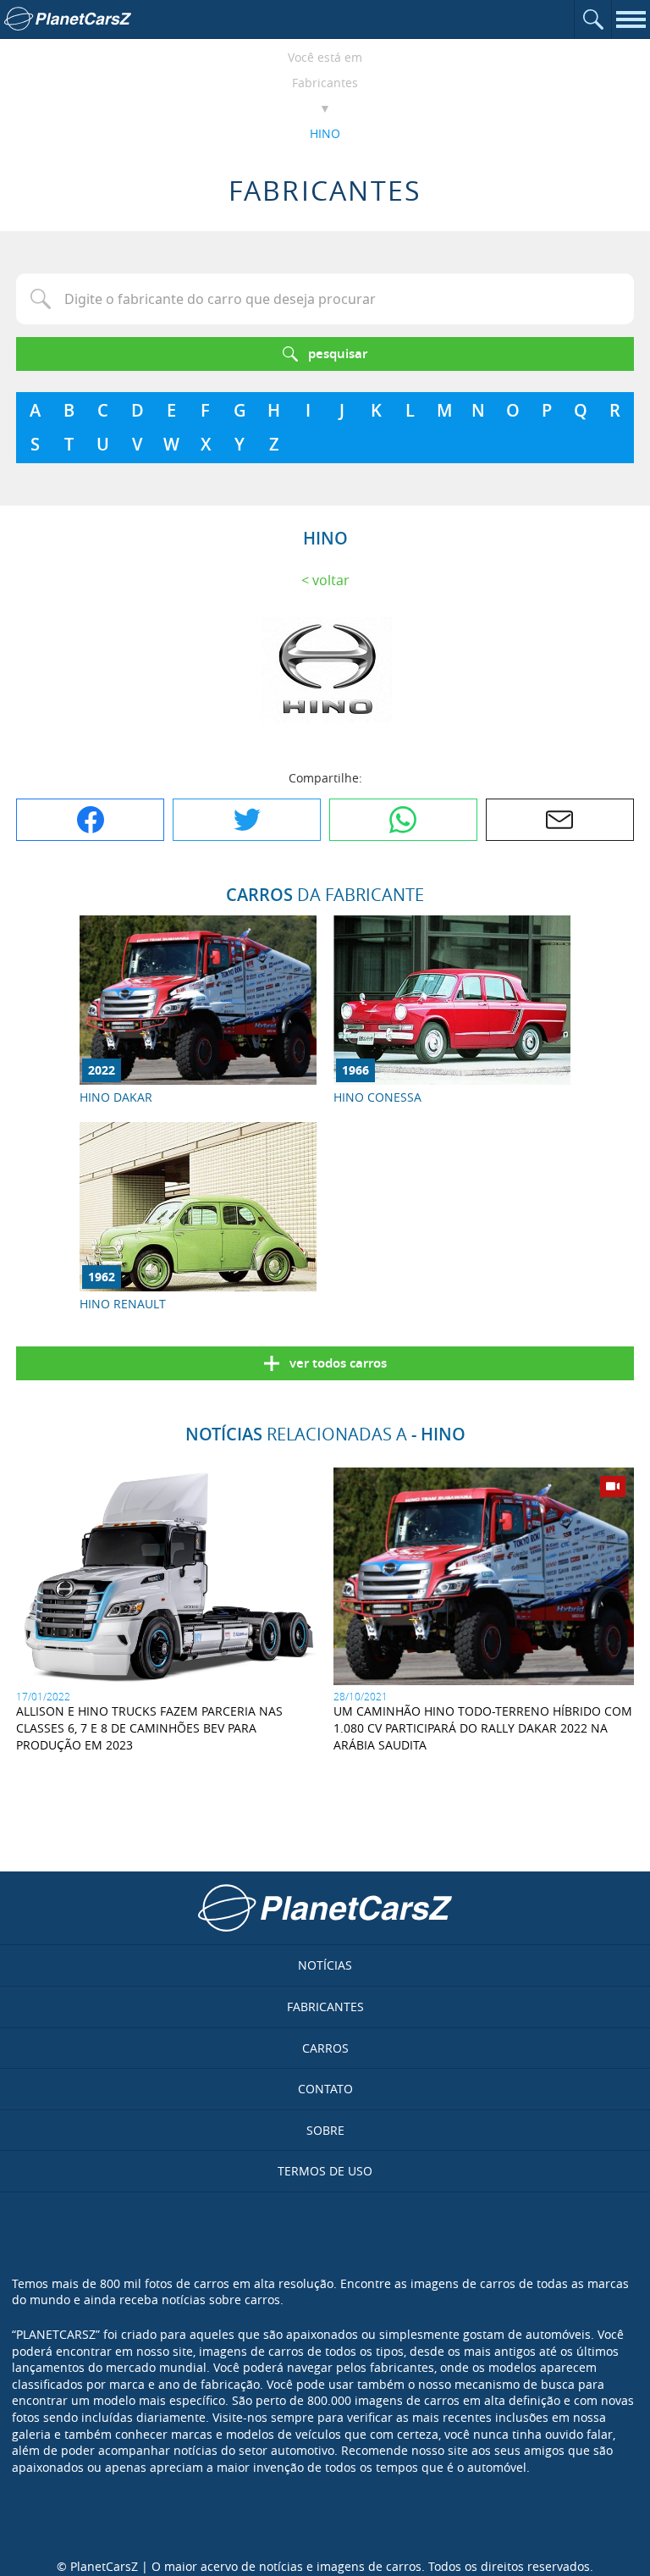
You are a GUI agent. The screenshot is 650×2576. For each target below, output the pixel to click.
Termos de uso (325, 2171)
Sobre (325, 2130)
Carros (325, 2048)
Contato (325, 2089)
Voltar (331, 580)
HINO (325, 133)
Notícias (325, 1965)
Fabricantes (325, 83)
